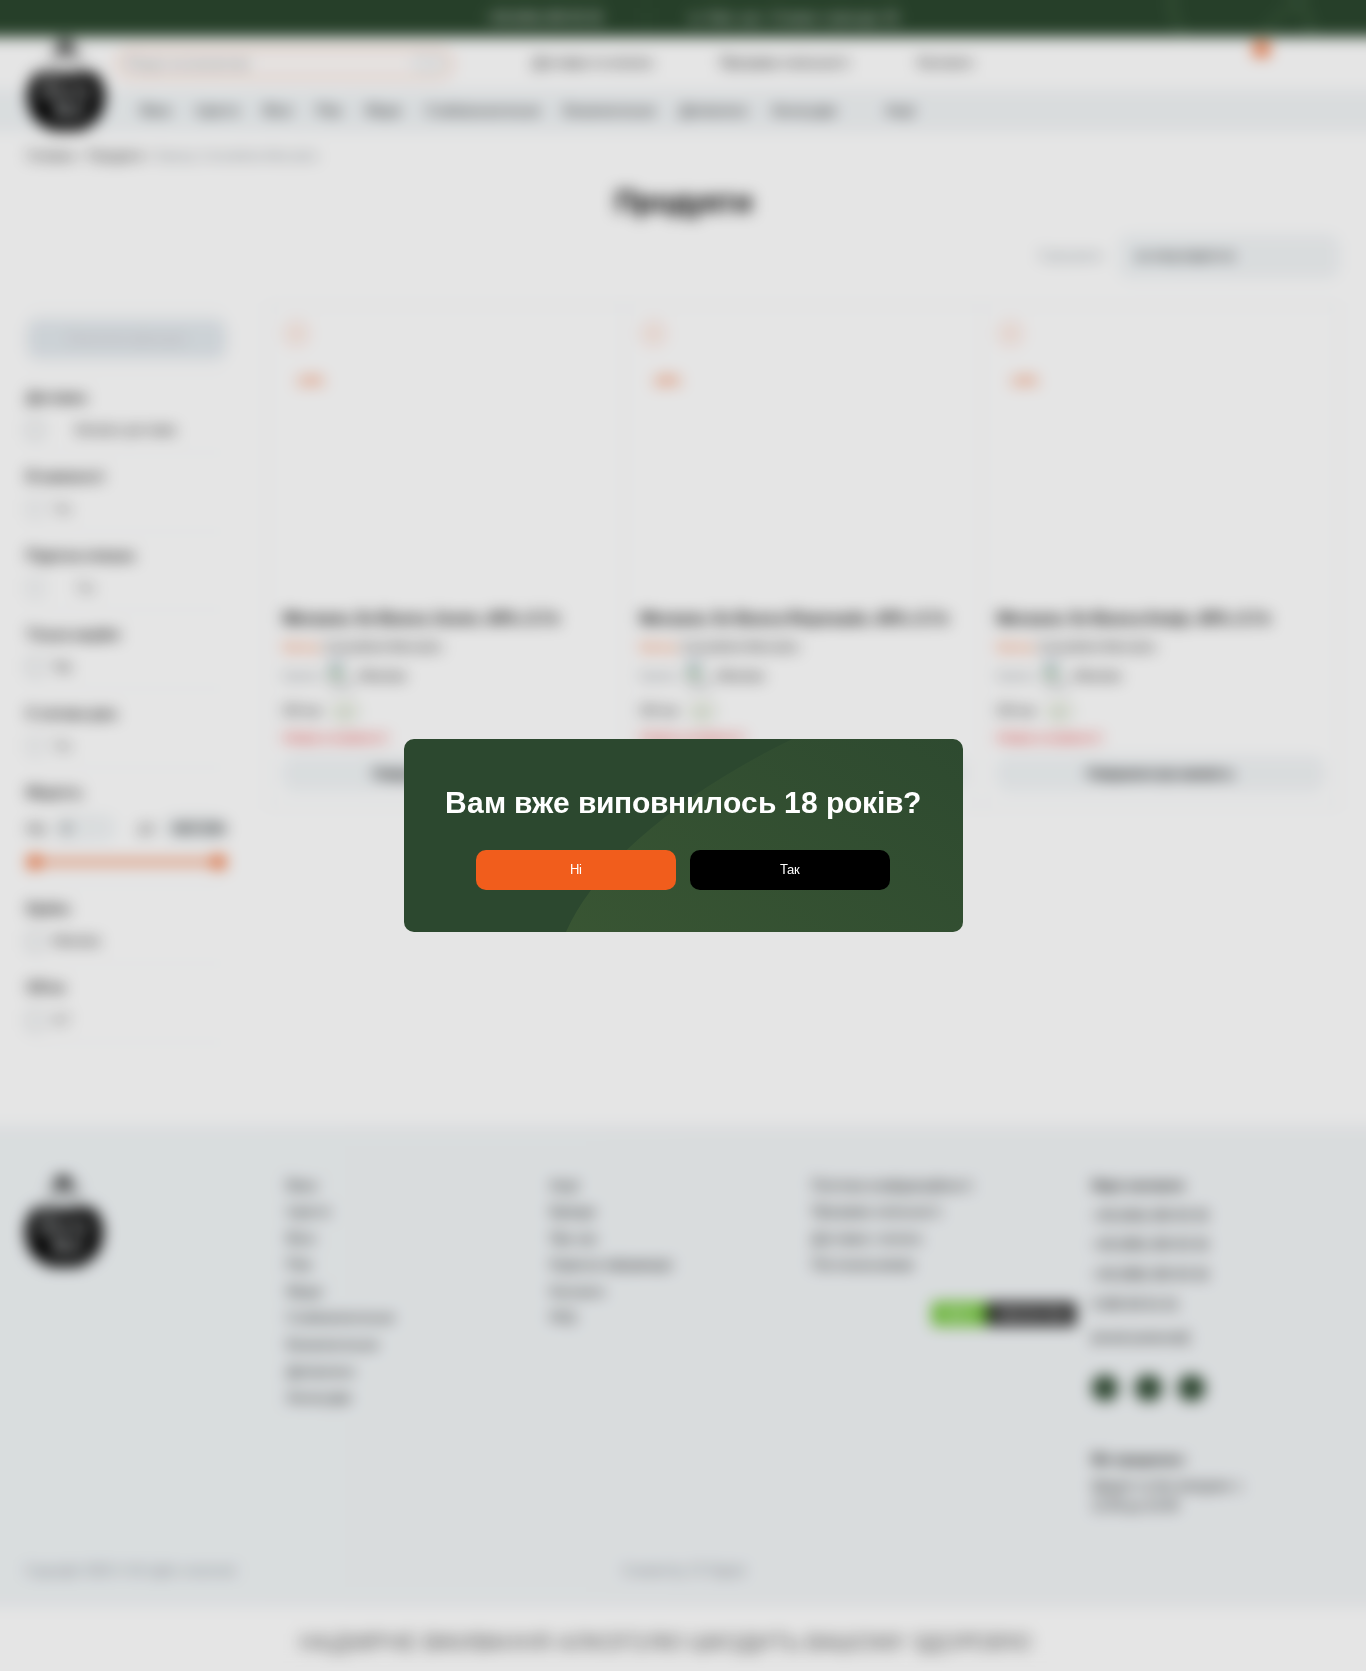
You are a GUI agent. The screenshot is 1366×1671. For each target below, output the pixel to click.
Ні (576, 869)
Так (790, 869)
